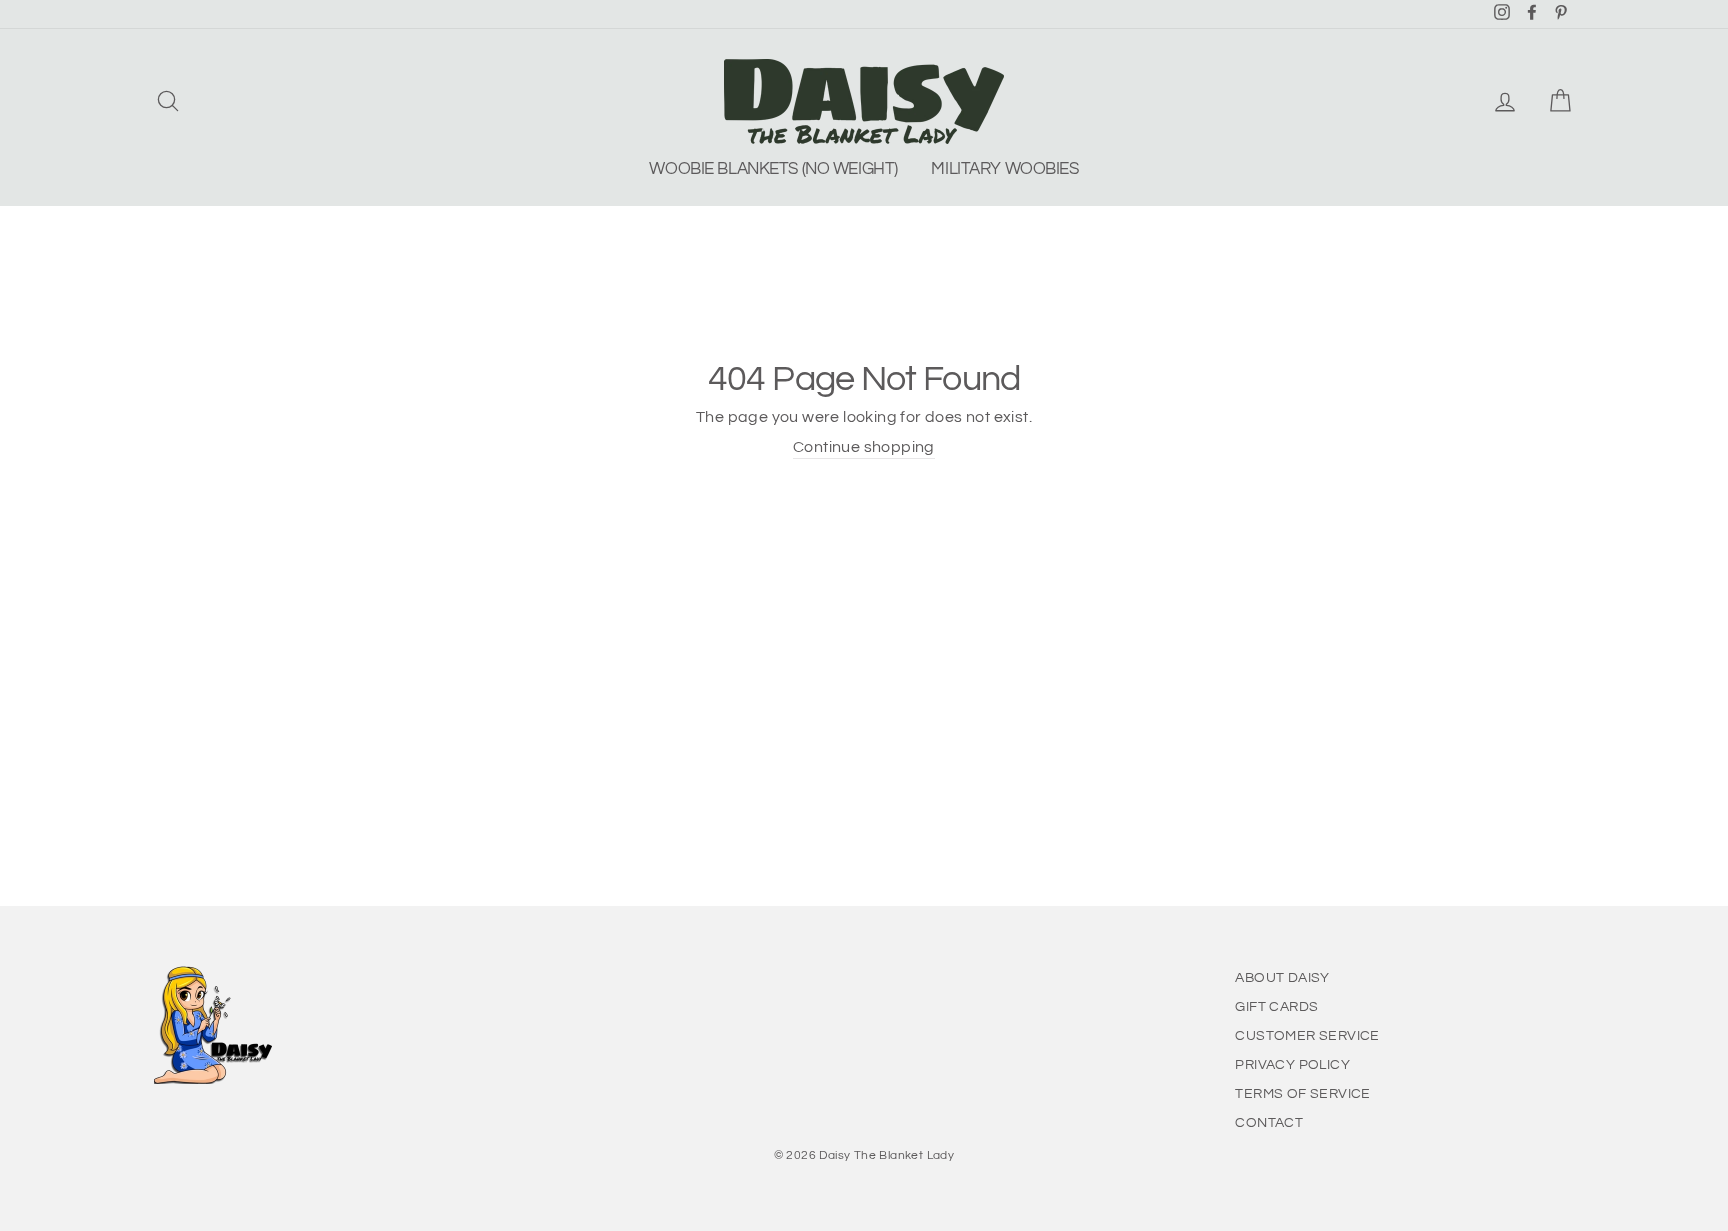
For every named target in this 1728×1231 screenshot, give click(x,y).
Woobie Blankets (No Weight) (773, 169)
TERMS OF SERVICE (1302, 1094)
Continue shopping (864, 447)
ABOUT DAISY (1282, 978)
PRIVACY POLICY (1292, 1065)
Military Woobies (1004, 169)
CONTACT (1269, 1123)
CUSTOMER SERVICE (1307, 1036)
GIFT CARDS (1276, 1007)
